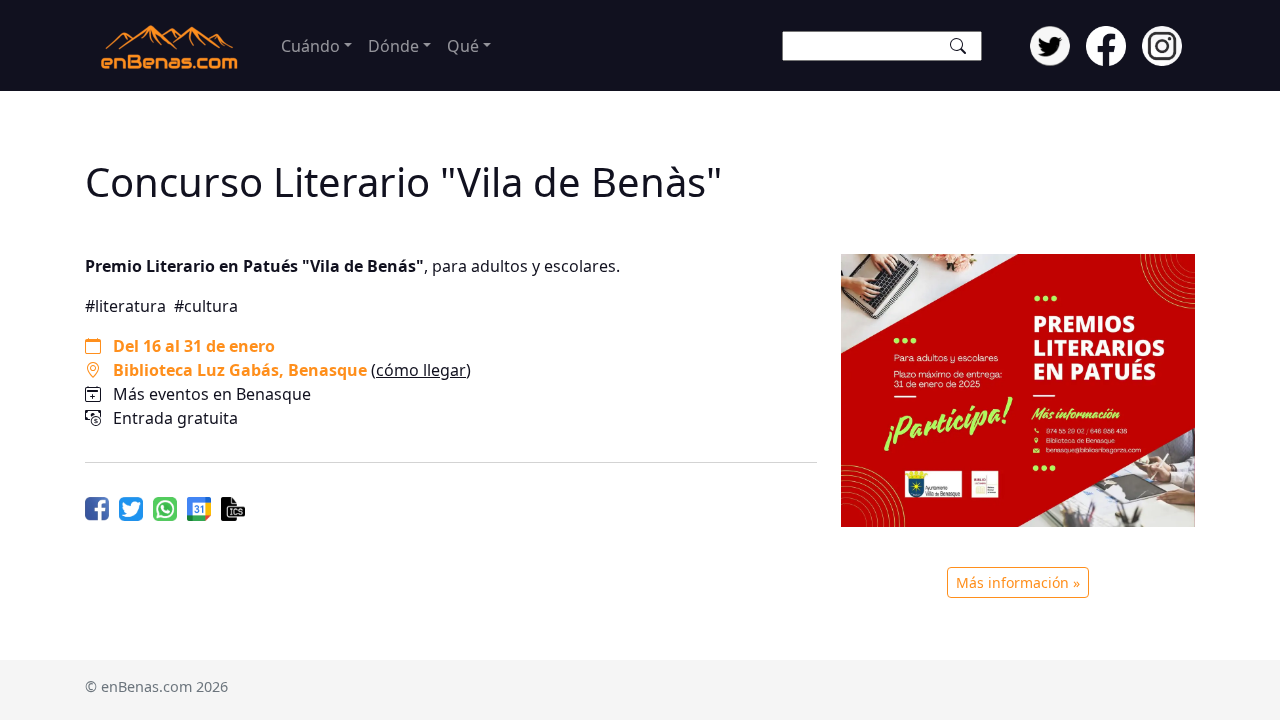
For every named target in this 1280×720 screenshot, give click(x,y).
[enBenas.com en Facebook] (1106, 44)
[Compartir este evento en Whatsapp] (165, 507)
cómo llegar (421, 370)
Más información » (1018, 582)
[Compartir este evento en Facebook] (97, 507)
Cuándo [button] (310, 46)
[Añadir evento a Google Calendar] (199, 507)
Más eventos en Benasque (212, 394)
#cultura (206, 306)
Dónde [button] (393, 46)
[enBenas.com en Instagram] (1162, 44)
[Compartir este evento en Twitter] (131, 507)
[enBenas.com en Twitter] (1050, 44)
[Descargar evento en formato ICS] (233, 507)
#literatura (125, 306)
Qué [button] (463, 46)
